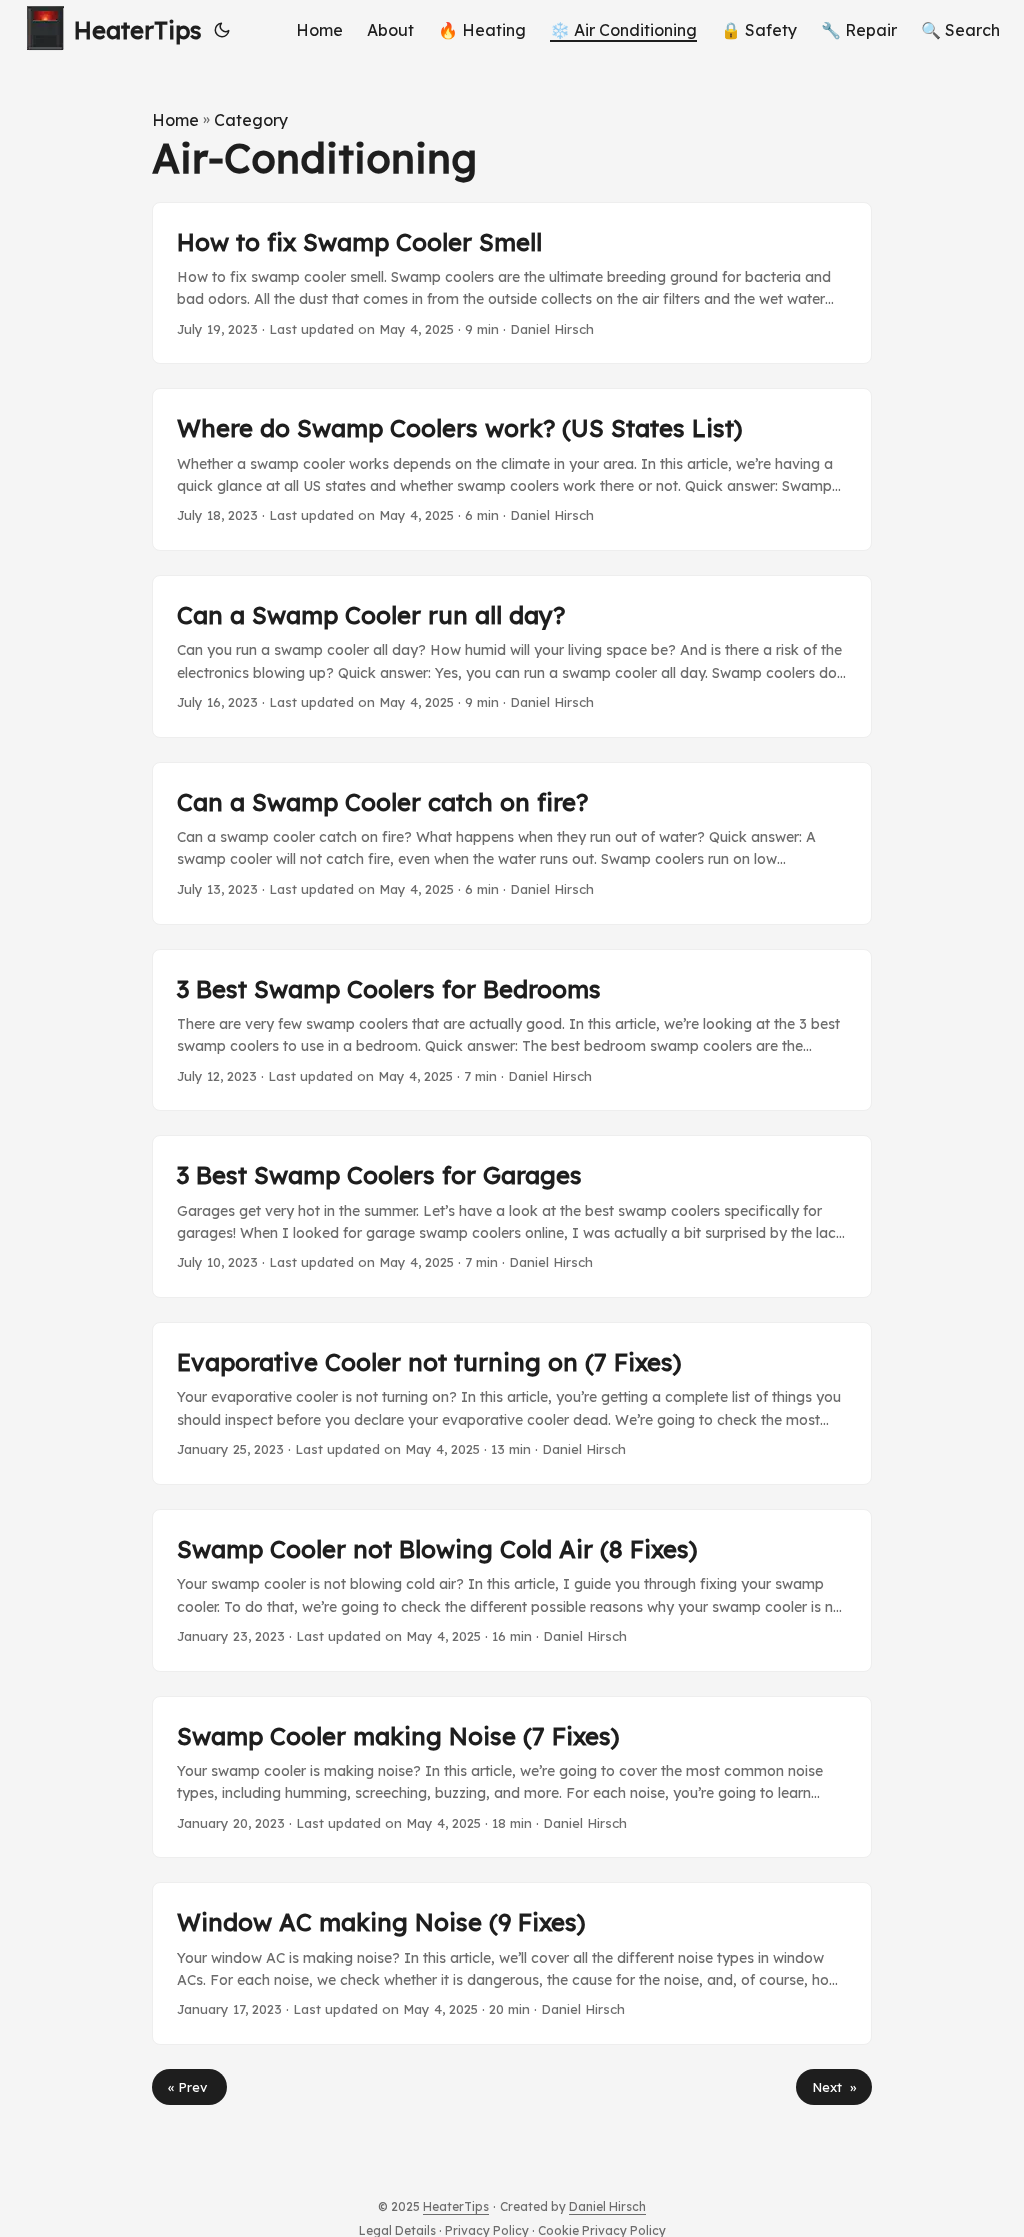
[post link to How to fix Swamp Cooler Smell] (512, 283)
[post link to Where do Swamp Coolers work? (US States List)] (512, 469)
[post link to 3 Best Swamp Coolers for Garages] (512, 1216)
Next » (834, 2087)
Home (175, 120)
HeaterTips (138, 30)
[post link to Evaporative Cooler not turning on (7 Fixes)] (512, 1403)
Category (251, 120)
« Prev (189, 2087)
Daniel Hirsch (607, 2206)
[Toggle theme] (222, 30)
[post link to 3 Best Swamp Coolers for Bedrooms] (512, 1030)
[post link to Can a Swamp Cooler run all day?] (512, 656)
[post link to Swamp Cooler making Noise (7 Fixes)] (512, 1777)
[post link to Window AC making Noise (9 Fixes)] (512, 1963)
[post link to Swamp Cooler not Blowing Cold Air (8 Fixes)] (512, 1590)
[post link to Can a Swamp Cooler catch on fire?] (512, 843)
